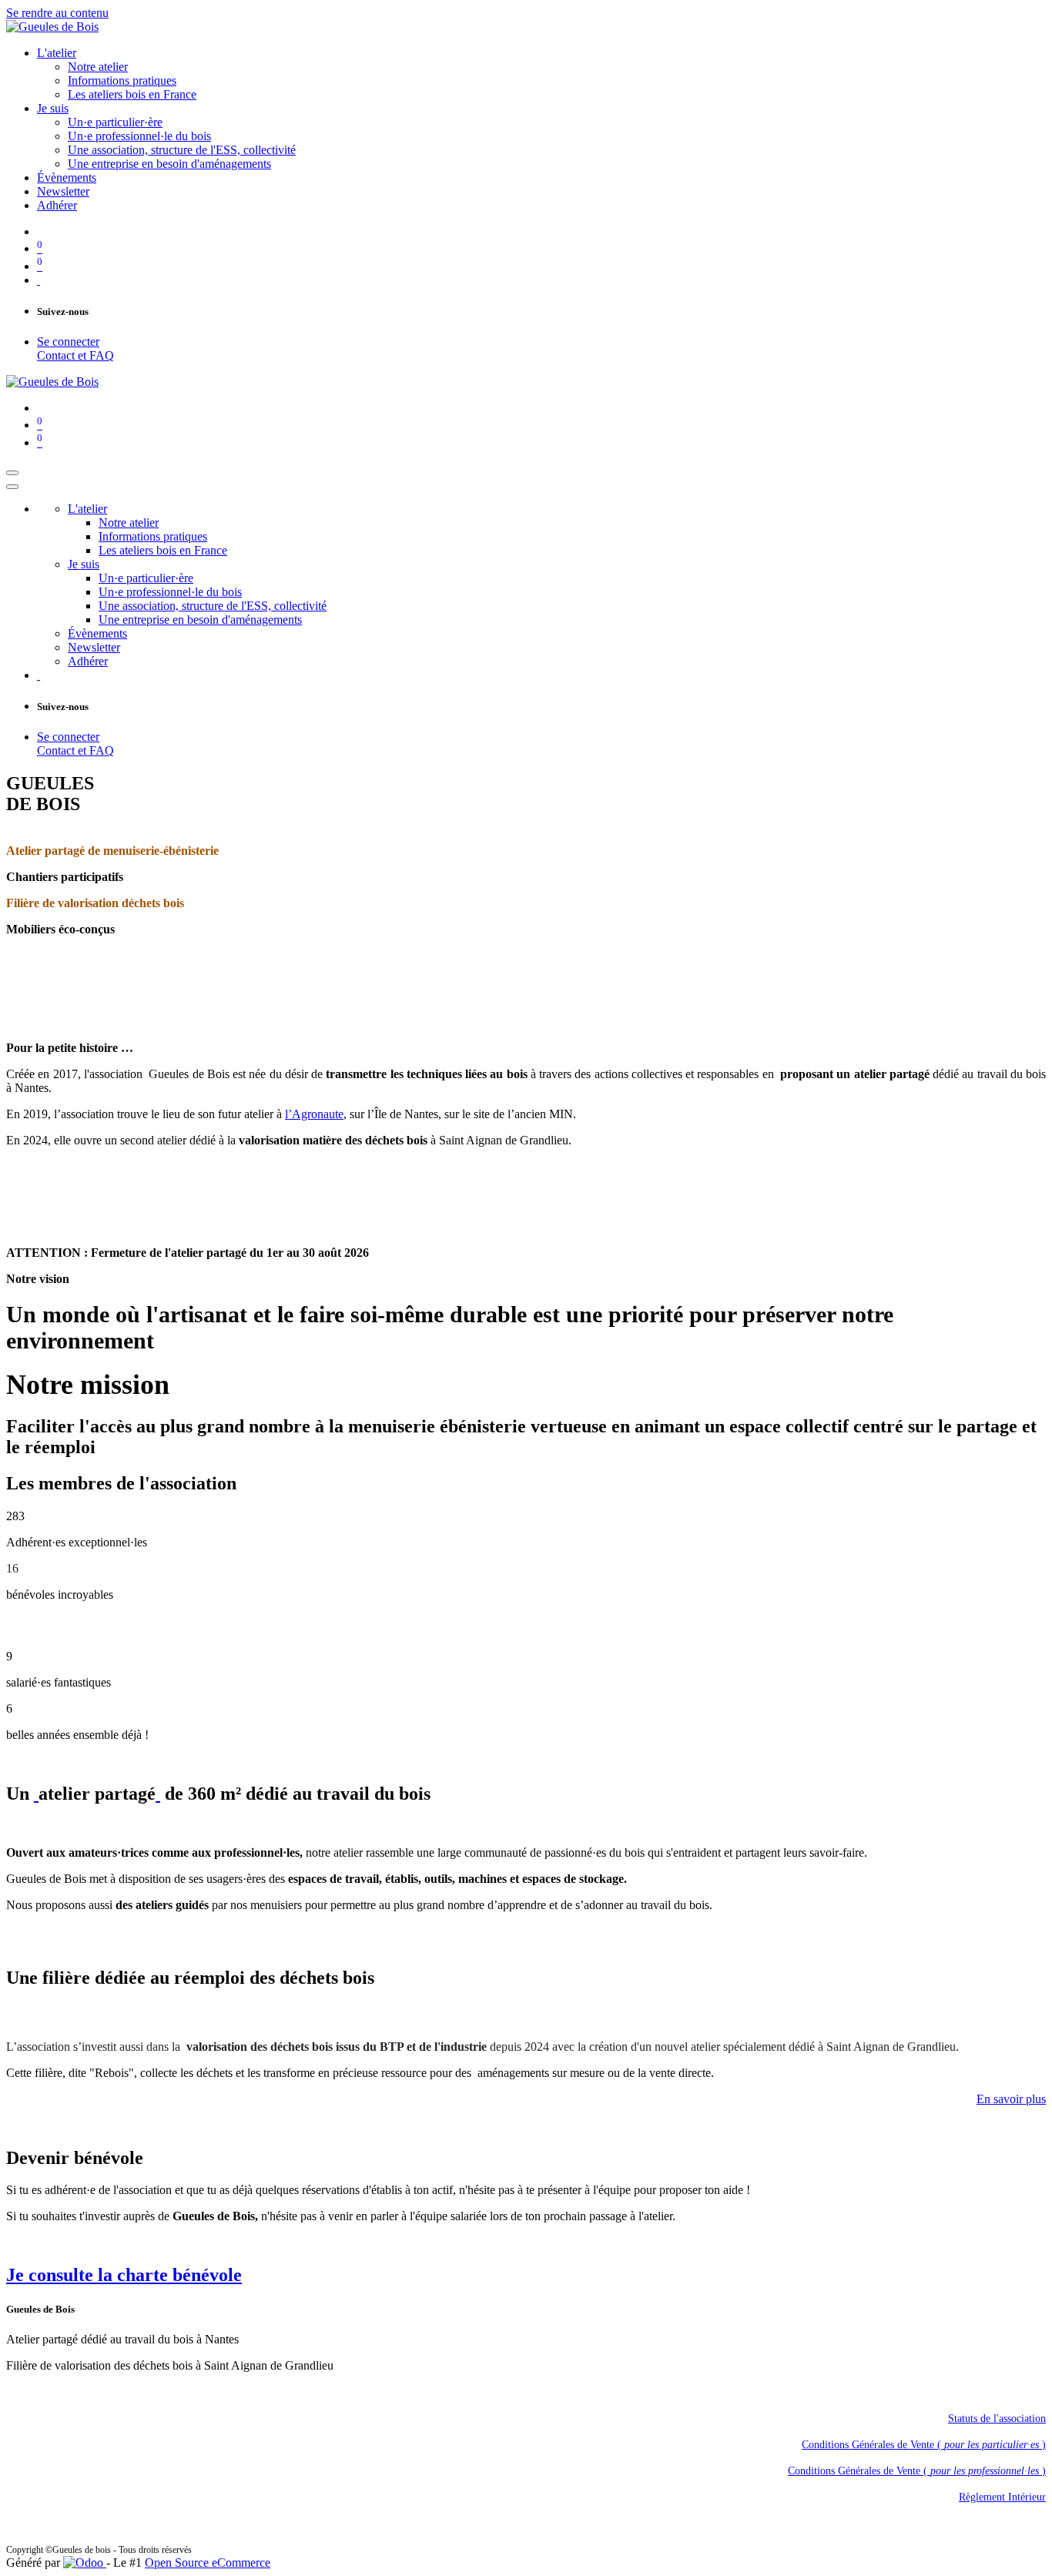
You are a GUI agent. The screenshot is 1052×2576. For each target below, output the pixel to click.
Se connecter (68, 342)
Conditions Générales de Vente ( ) (924, 2445)
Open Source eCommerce (208, 2563)
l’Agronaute (314, 1114)
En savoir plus (1011, 2099)
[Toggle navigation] (12, 473)
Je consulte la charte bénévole (124, 2275)
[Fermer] (12, 487)
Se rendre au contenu (57, 13)
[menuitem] (57, 53)
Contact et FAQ (75, 355)
